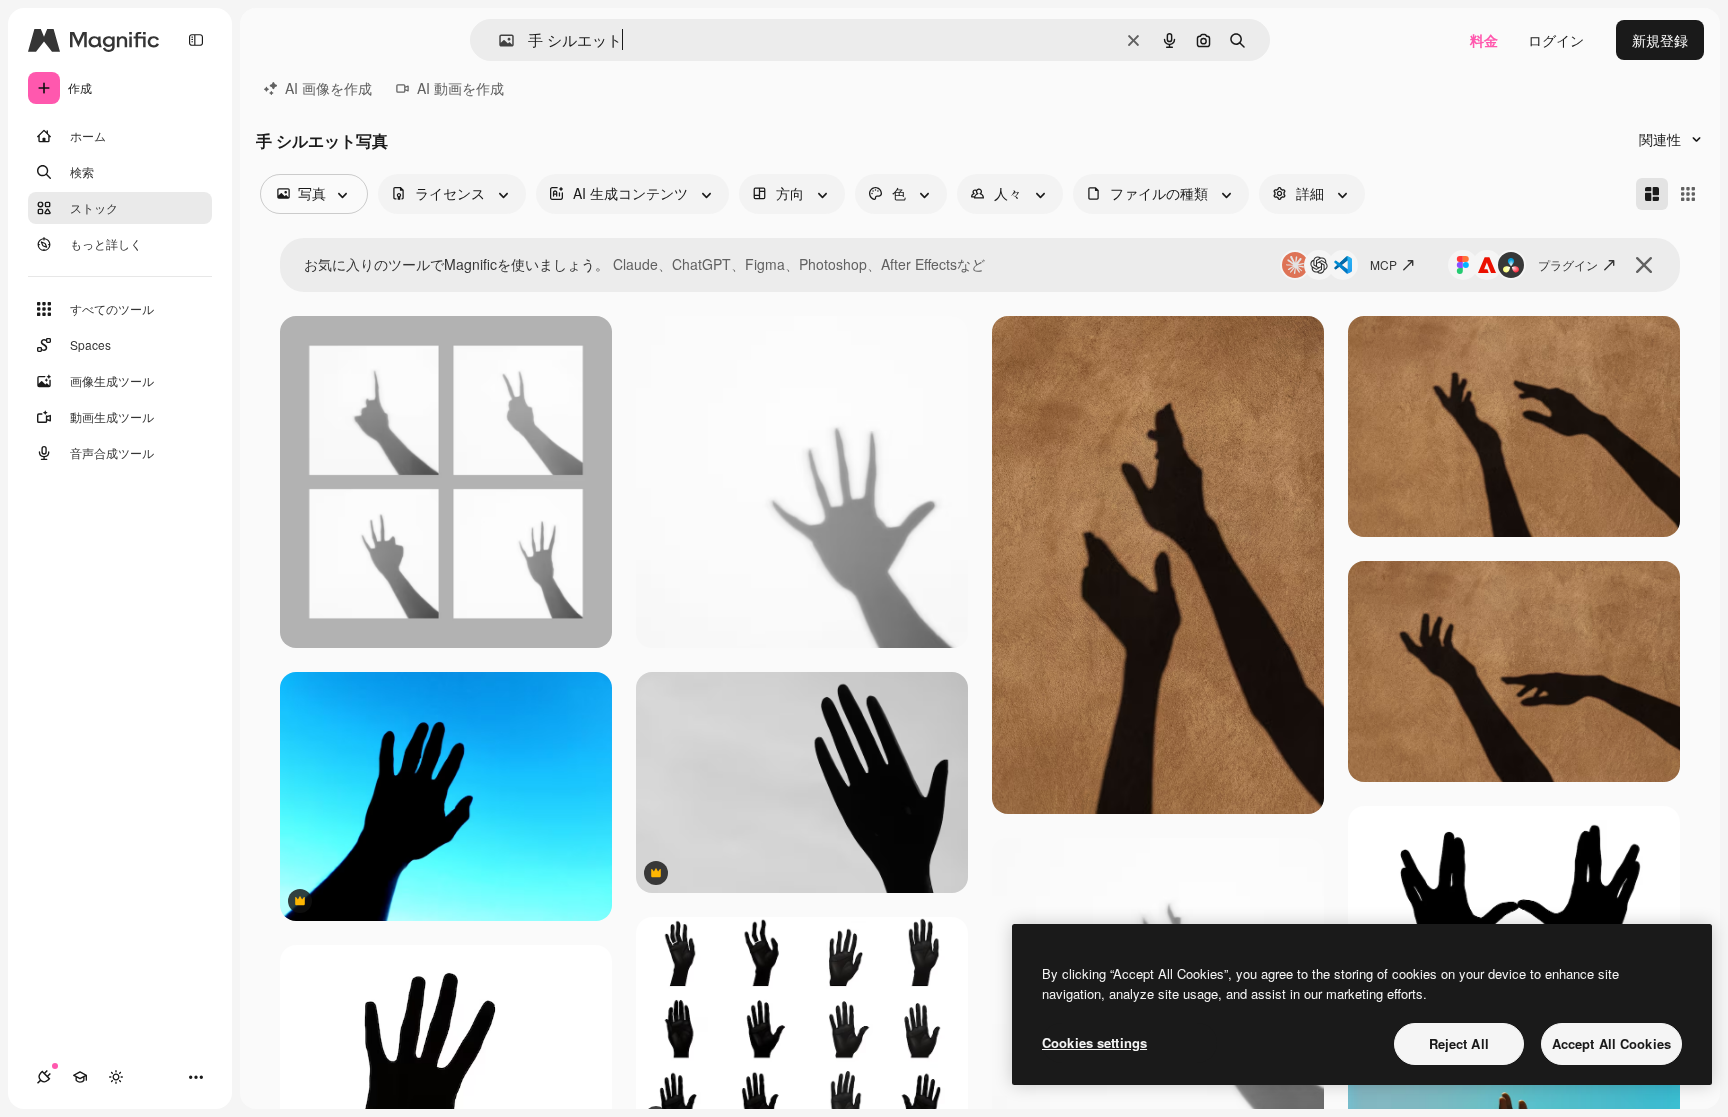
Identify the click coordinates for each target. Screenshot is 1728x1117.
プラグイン (1568, 264)
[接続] (44, 1077)
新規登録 (1660, 40)
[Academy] (80, 1077)
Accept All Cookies (1611, 1043)
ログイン (1556, 40)
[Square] (1688, 194)
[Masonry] (1652, 194)
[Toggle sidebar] (196, 40)
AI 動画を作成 (460, 88)
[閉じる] (1644, 265)
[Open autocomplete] (498, 40)
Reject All (1459, 1043)
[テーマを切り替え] (116, 1077)
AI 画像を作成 (328, 88)
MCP (1383, 264)
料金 (1484, 40)
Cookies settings (1094, 1042)
